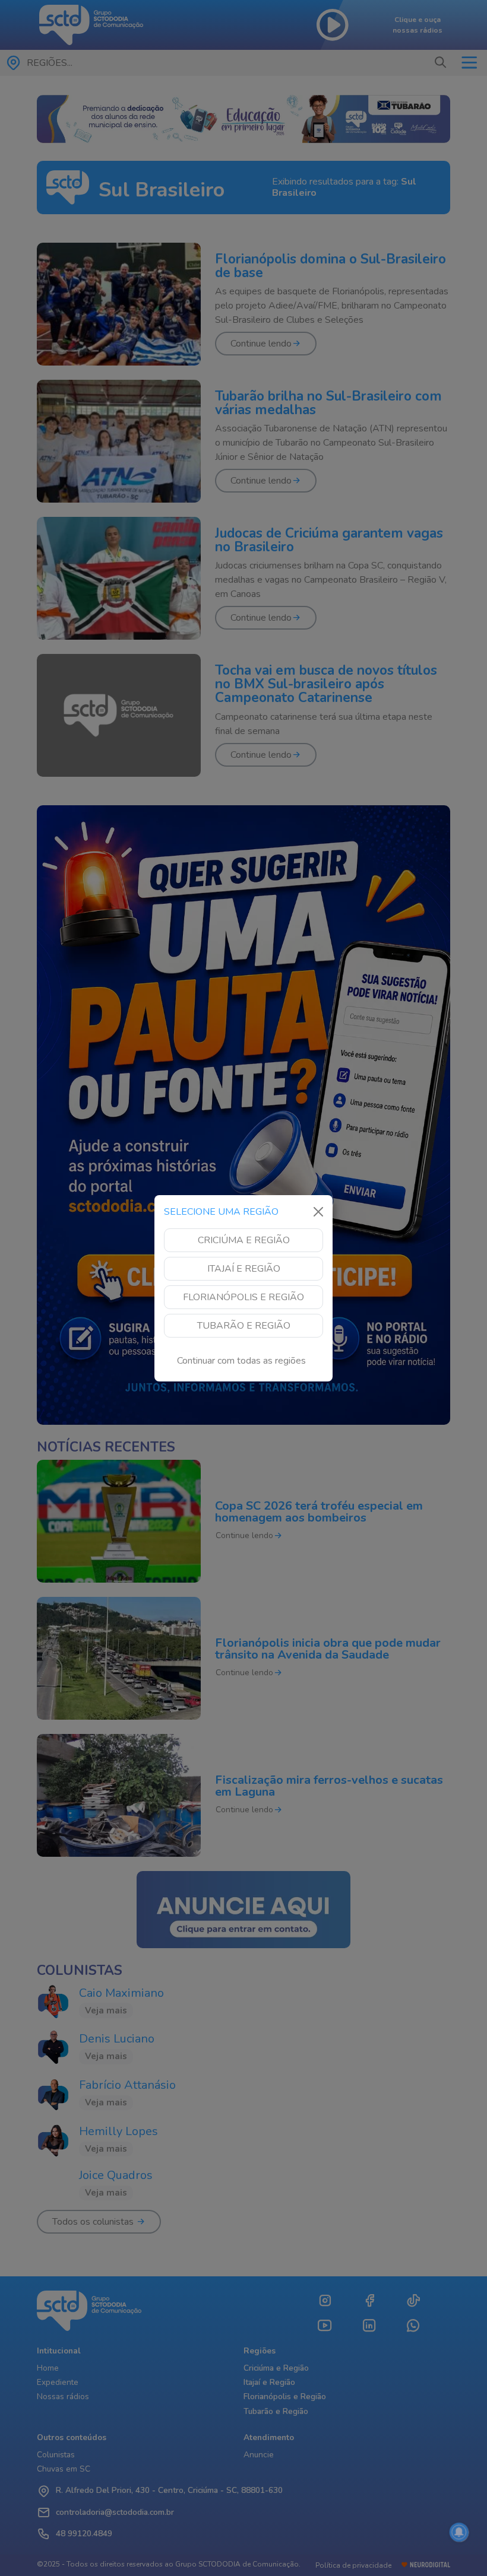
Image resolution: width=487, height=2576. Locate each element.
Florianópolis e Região (243, 1297)
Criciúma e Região (244, 1240)
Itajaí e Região (244, 1269)
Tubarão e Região (244, 1326)
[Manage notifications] (459, 2532)
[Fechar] (318, 1212)
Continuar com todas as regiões (241, 1361)
